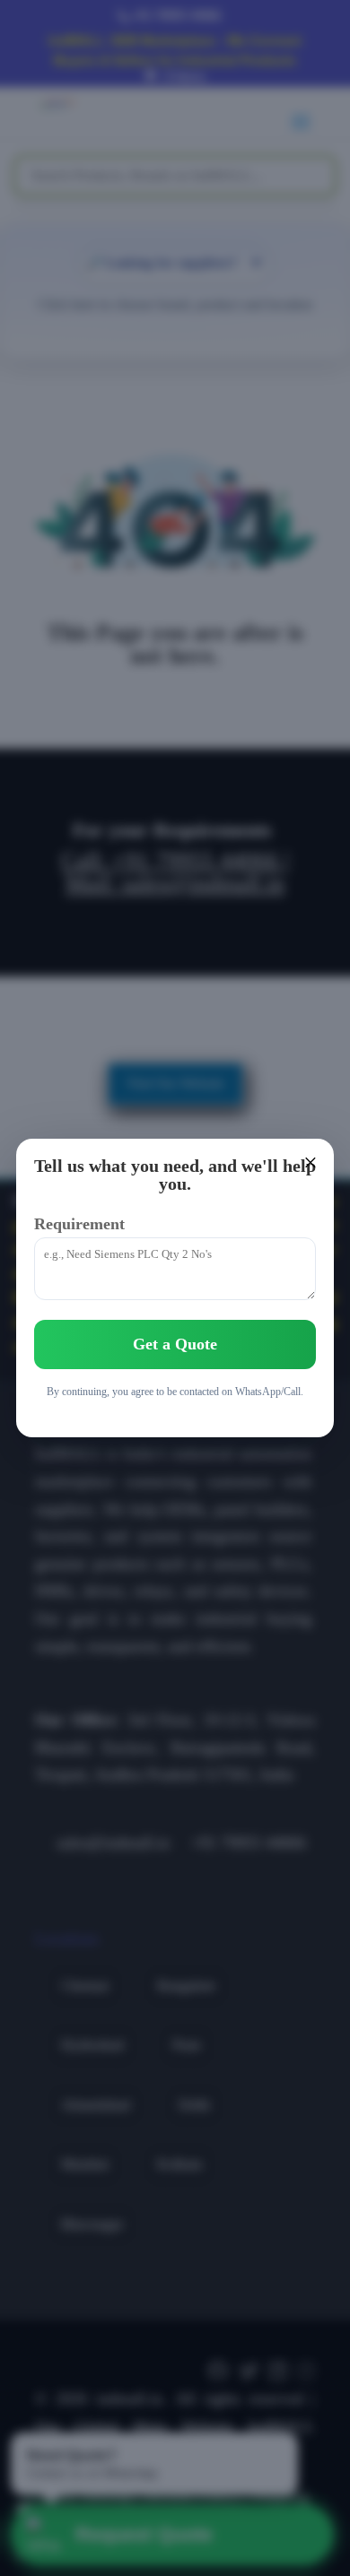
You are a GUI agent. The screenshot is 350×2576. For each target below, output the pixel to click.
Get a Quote (175, 1344)
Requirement (79, 1224)
